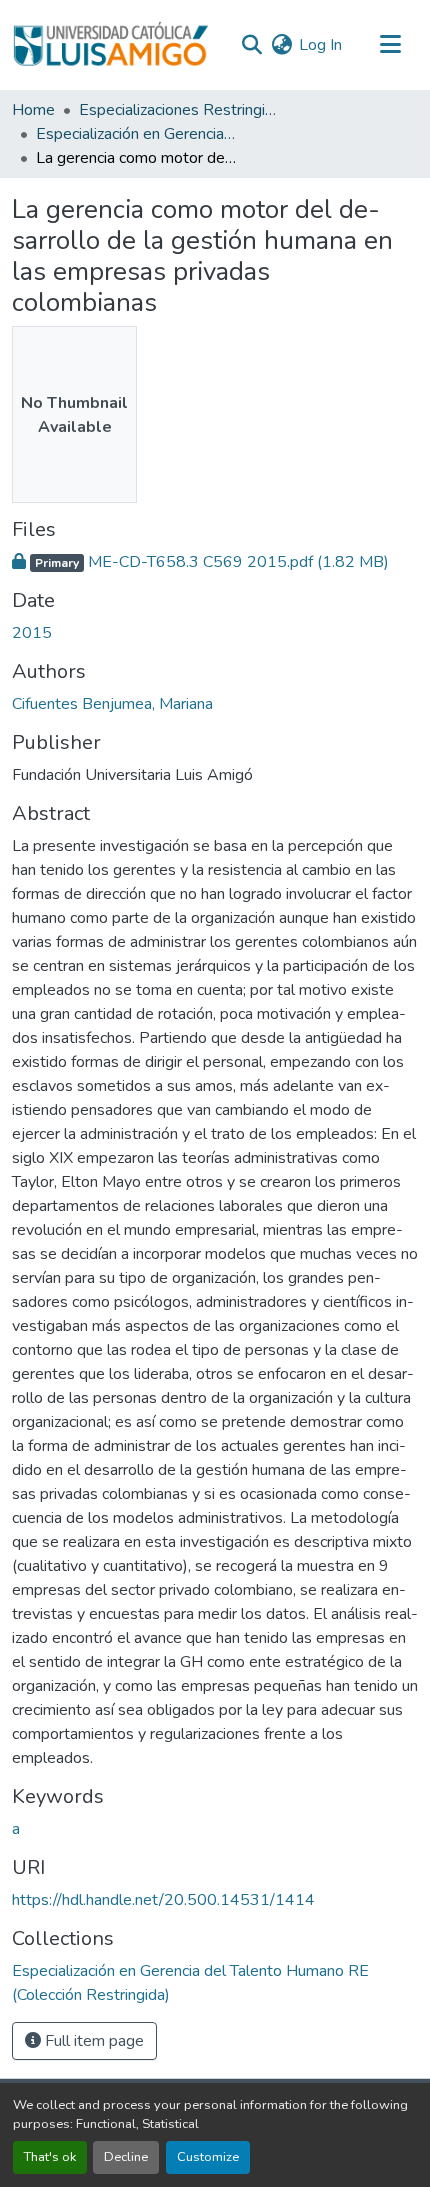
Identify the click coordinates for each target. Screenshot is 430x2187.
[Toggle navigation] (390, 45)
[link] (215, 562)
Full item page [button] (92, 2041)
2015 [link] (32, 633)
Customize (208, 2157)
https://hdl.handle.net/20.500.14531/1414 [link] (163, 1900)
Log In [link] (320, 45)
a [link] (16, 1829)
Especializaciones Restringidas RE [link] (179, 110)
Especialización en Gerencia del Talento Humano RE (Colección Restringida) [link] (136, 134)
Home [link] (33, 110)
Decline (126, 2157)
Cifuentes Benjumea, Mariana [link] (112, 704)
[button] (110, 45)
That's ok (50, 2157)
